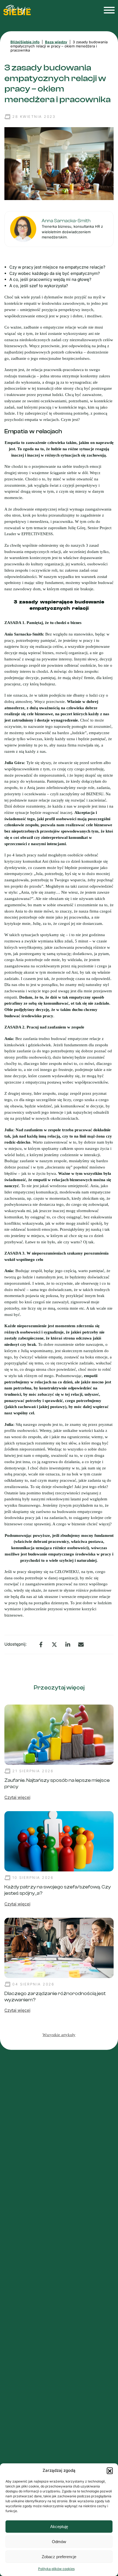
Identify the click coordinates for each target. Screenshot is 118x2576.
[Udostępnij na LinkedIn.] (68, 1645)
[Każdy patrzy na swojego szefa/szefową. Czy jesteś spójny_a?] (59, 1841)
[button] (110, 2470)
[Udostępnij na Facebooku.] (41, 1645)
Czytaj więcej (17, 1797)
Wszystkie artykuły (59, 2035)
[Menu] (108, 10)
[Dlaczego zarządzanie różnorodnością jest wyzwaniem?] (59, 1947)
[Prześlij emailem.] (81, 1645)
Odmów (59, 2542)
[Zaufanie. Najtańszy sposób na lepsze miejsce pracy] (59, 1734)
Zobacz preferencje (59, 2557)
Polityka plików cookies (56, 2569)
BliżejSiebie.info (25, 42)
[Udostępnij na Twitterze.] (54, 1645)
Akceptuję (59, 2527)
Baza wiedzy (56, 42)
